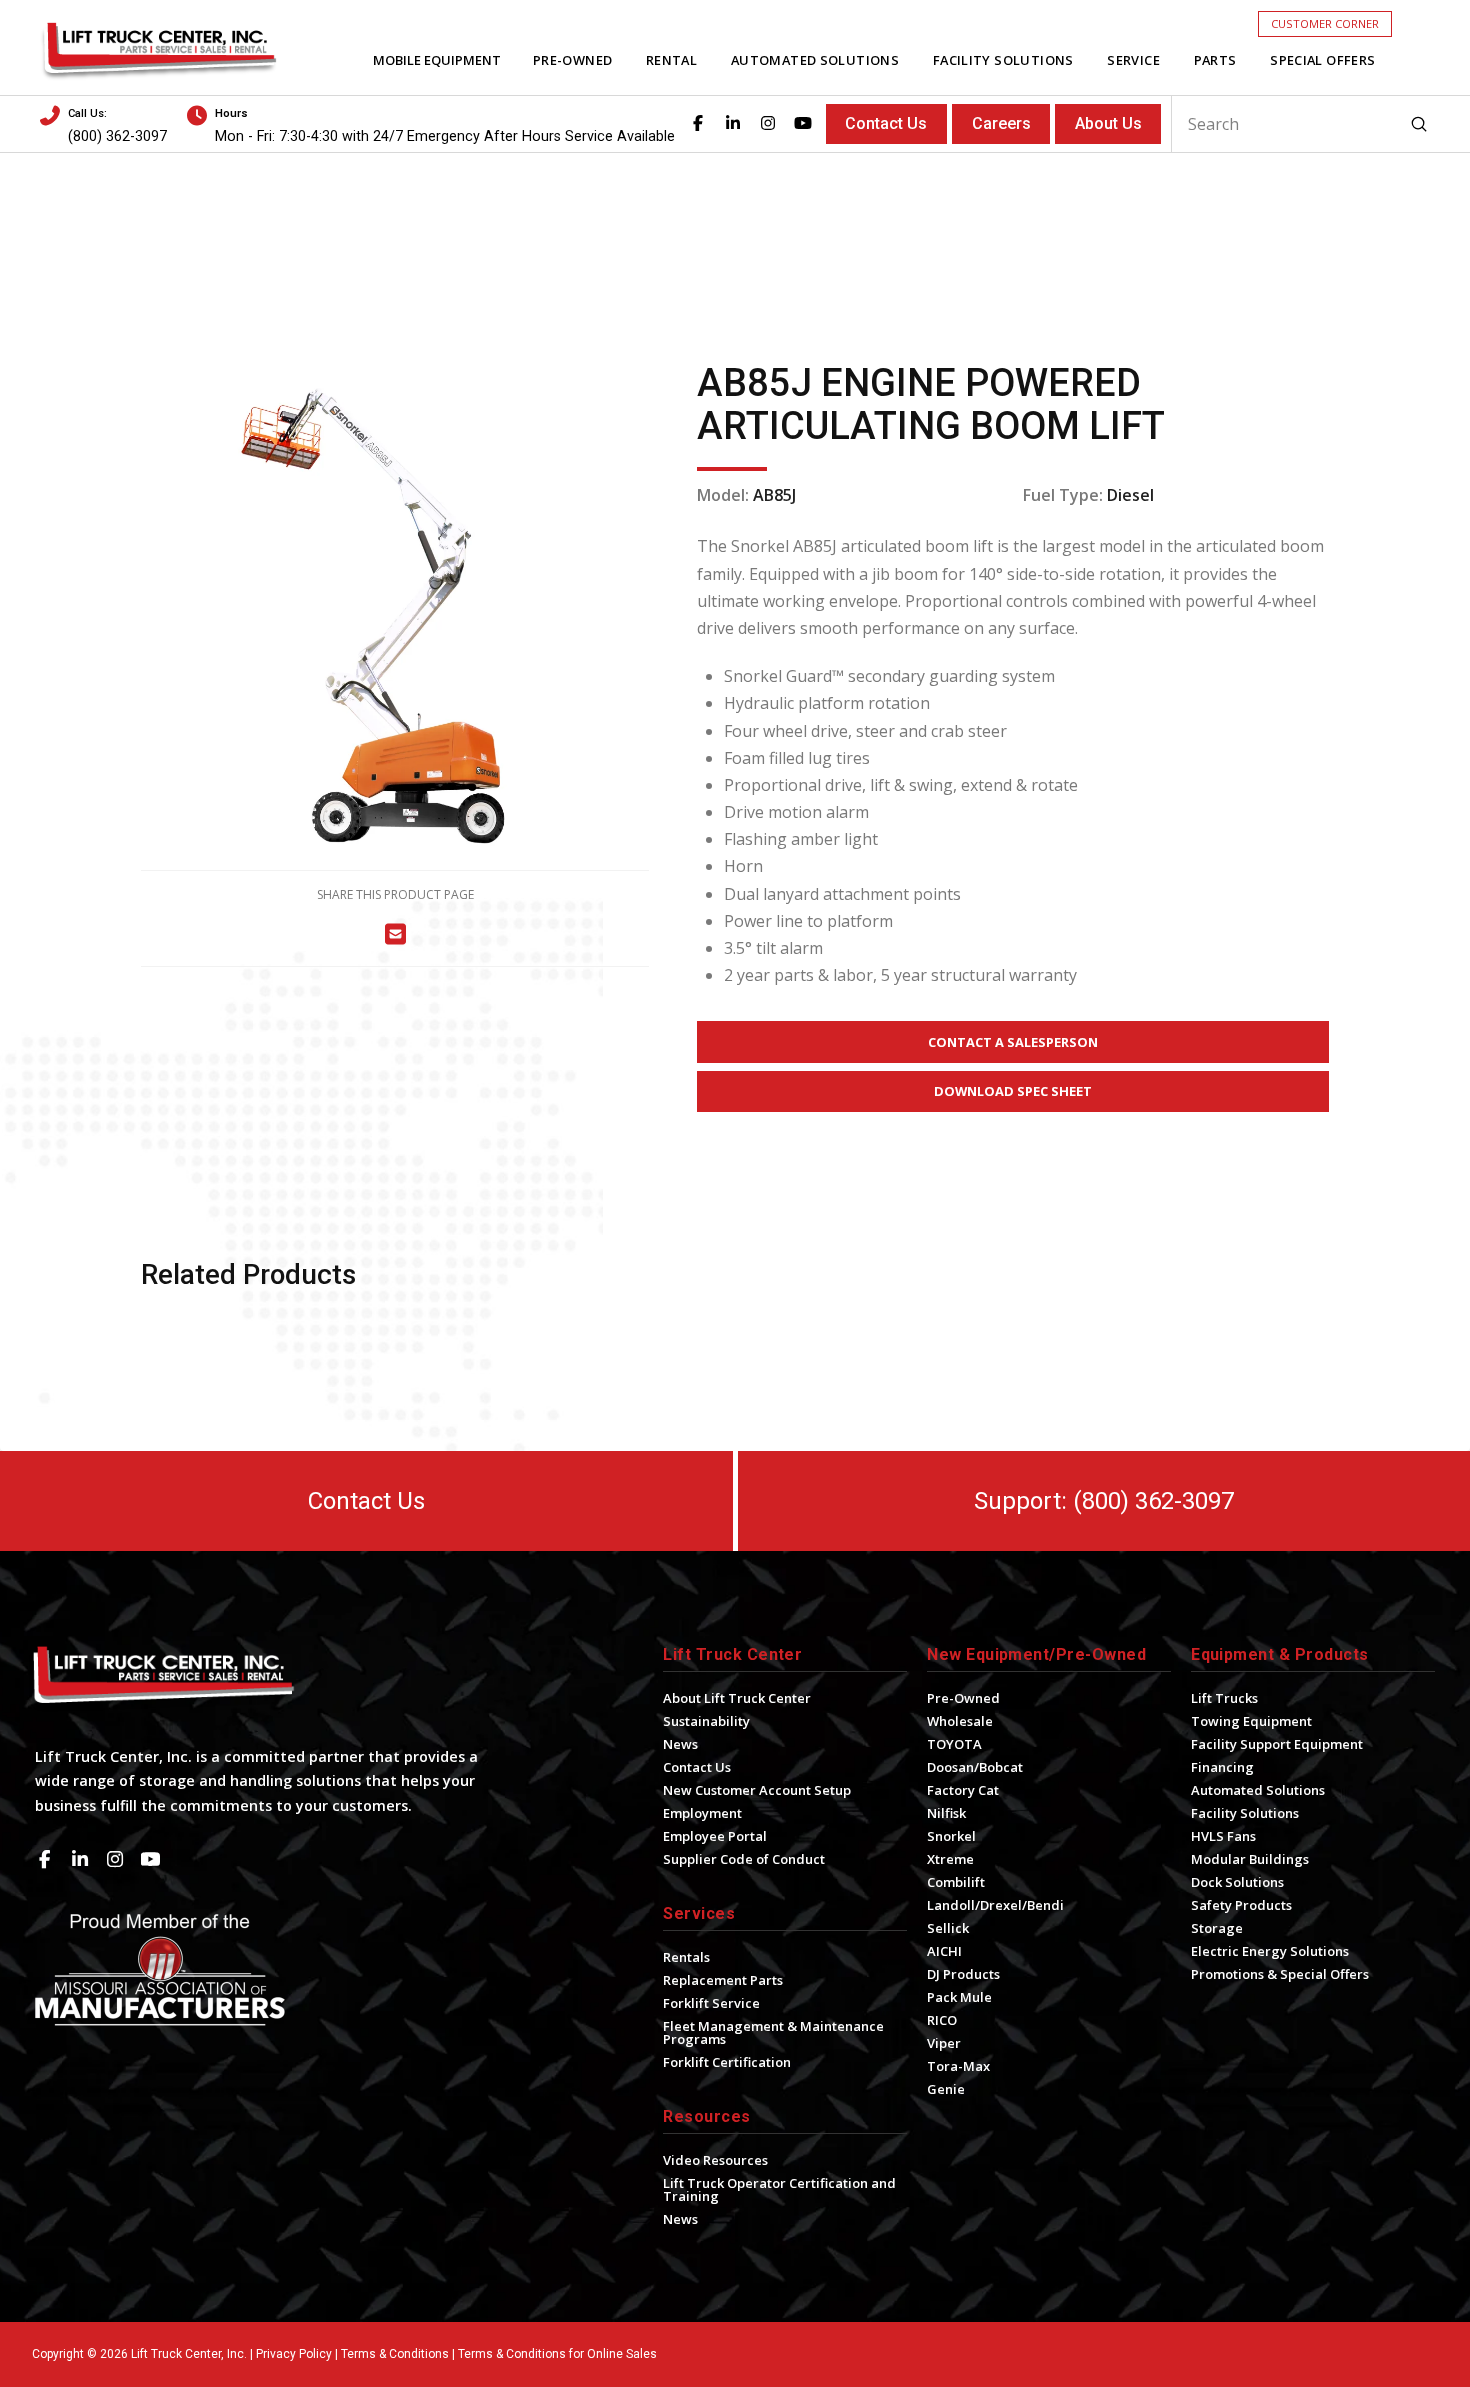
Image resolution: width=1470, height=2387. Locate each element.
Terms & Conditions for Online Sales (557, 2354)
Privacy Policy (294, 2354)
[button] (1325, 23)
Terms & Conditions (395, 2354)
